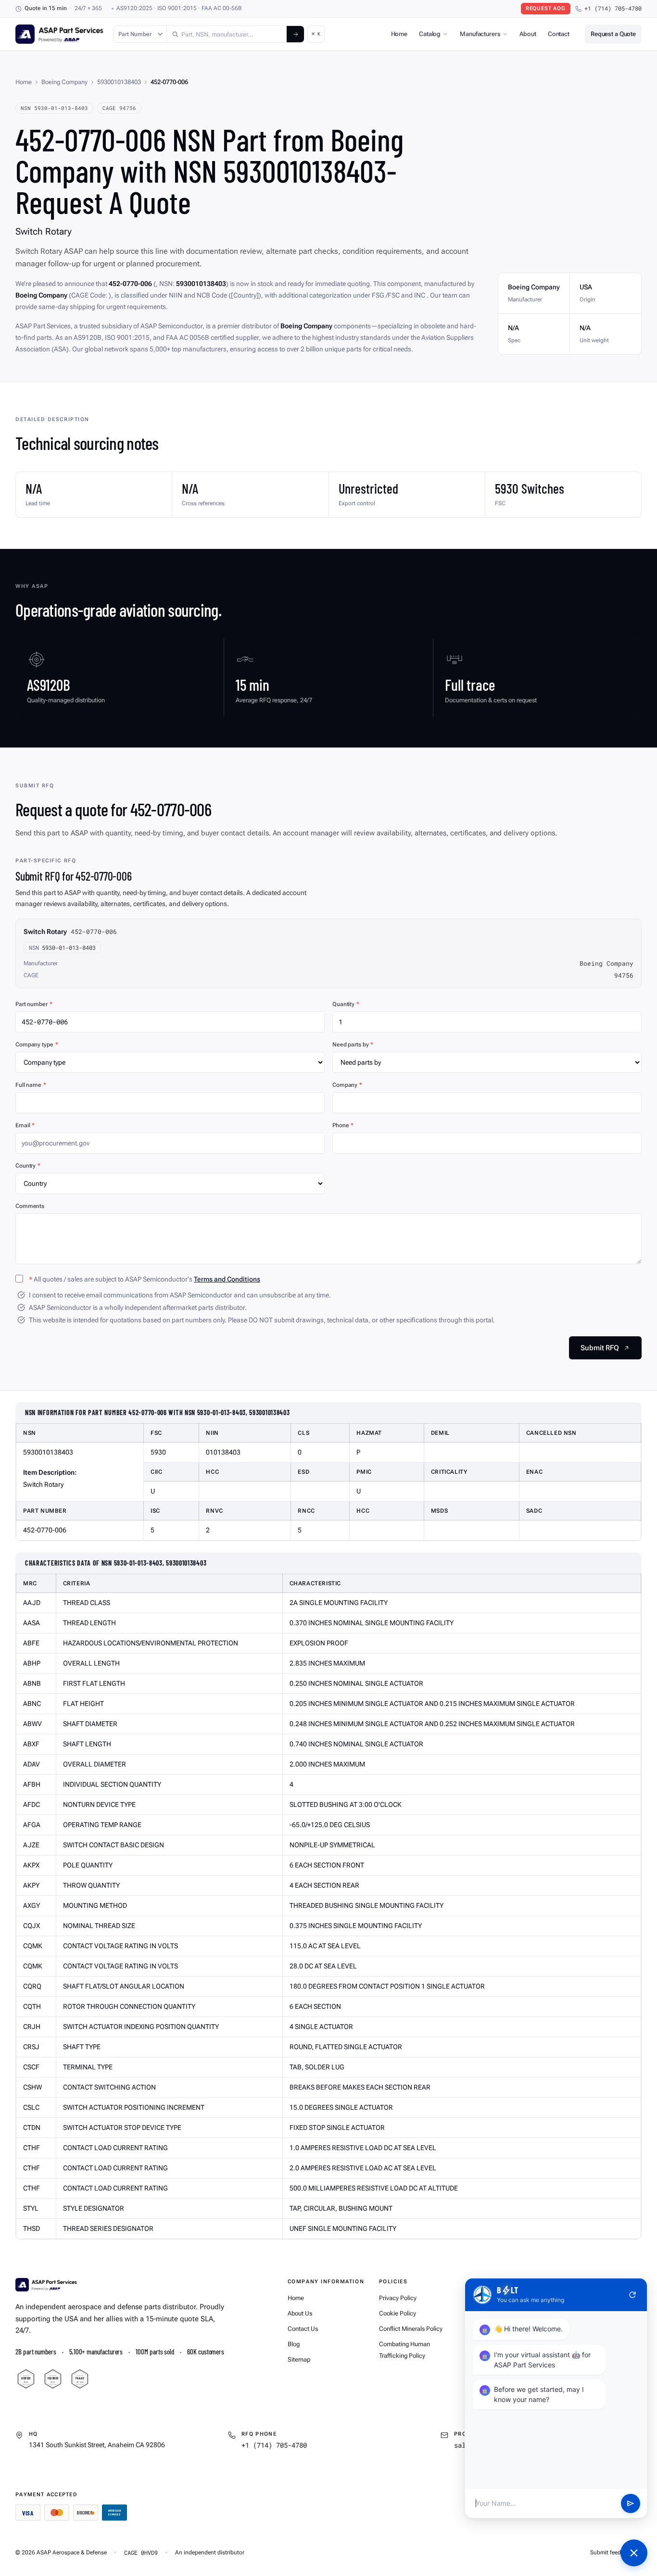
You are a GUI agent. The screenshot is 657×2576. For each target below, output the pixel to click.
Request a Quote (613, 34)
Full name (31, 1085)
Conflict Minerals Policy (411, 2329)
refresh (632, 2295)
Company (347, 1085)
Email (25, 1125)
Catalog (430, 34)
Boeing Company (64, 82)
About (528, 34)
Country (28, 1166)
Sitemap (299, 2359)
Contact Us (303, 2329)
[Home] (46, 2285)
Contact (559, 34)
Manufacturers (480, 34)
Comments (30, 1206)
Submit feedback (612, 2552)
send (631, 2503)
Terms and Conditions (227, 1279)
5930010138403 (119, 82)
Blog (294, 2344)
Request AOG (546, 8)
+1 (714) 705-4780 (613, 8)
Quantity (346, 1004)
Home (399, 34)
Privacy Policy (398, 2298)
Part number (34, 1004)
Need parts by (353, 1045)
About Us (300, 2313)
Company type (37, 1045)
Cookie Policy (398, 2313)
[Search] (295, 34)
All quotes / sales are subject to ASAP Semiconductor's (145, 1279)
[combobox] (227, 34)
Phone (343, 1125)
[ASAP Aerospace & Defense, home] (59, 34)
